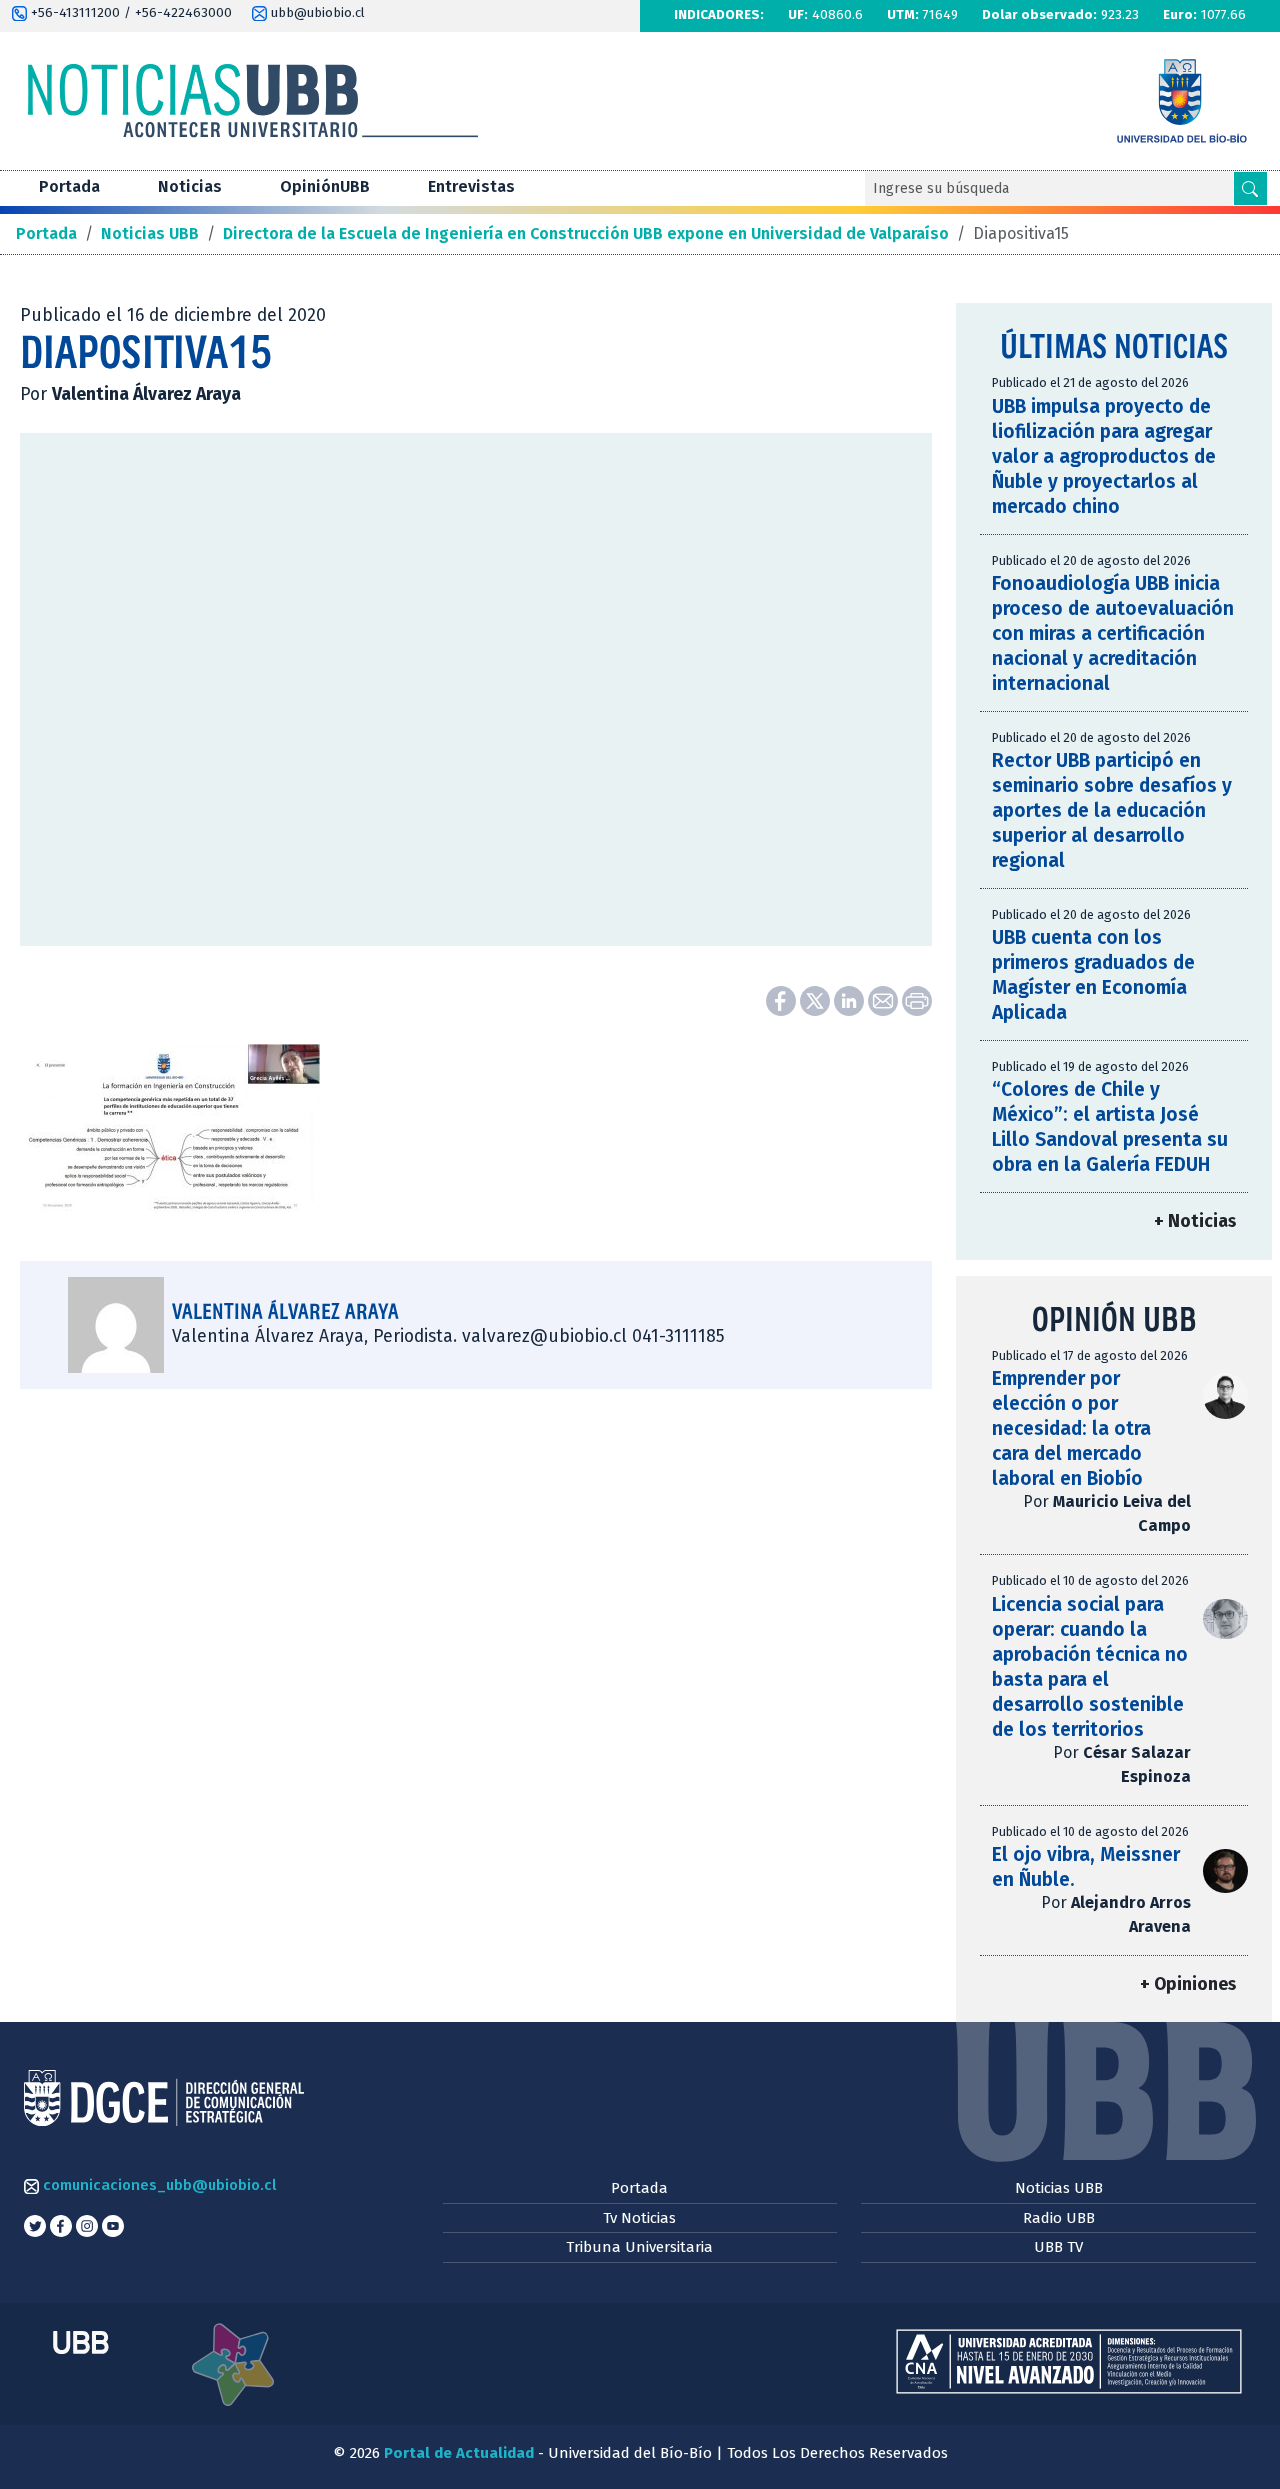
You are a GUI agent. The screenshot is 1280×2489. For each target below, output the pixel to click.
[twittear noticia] (817, 999)
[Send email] (885, 999)
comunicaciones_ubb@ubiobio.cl (157, 2185)
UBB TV (1058, 2247)
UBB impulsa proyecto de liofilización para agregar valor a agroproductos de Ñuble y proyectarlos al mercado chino (1104, 456)
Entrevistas (471, 186)
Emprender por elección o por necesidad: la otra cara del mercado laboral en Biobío (1071, 1428)
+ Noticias (1195, 1221)
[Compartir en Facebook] (783, 999)
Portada (69, 186)
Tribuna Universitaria (639, 2247)
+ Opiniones (1188, 1984)
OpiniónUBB (325, 186)
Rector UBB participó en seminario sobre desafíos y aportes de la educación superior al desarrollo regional (1112, 810)
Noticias (190, 186)
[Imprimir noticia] (917, 999)
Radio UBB (1059, 2218)
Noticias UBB (1059, 2188)
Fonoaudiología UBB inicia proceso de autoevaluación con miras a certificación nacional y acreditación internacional (1113, 633)
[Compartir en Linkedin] (851, 999)
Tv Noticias (639, 2218)
